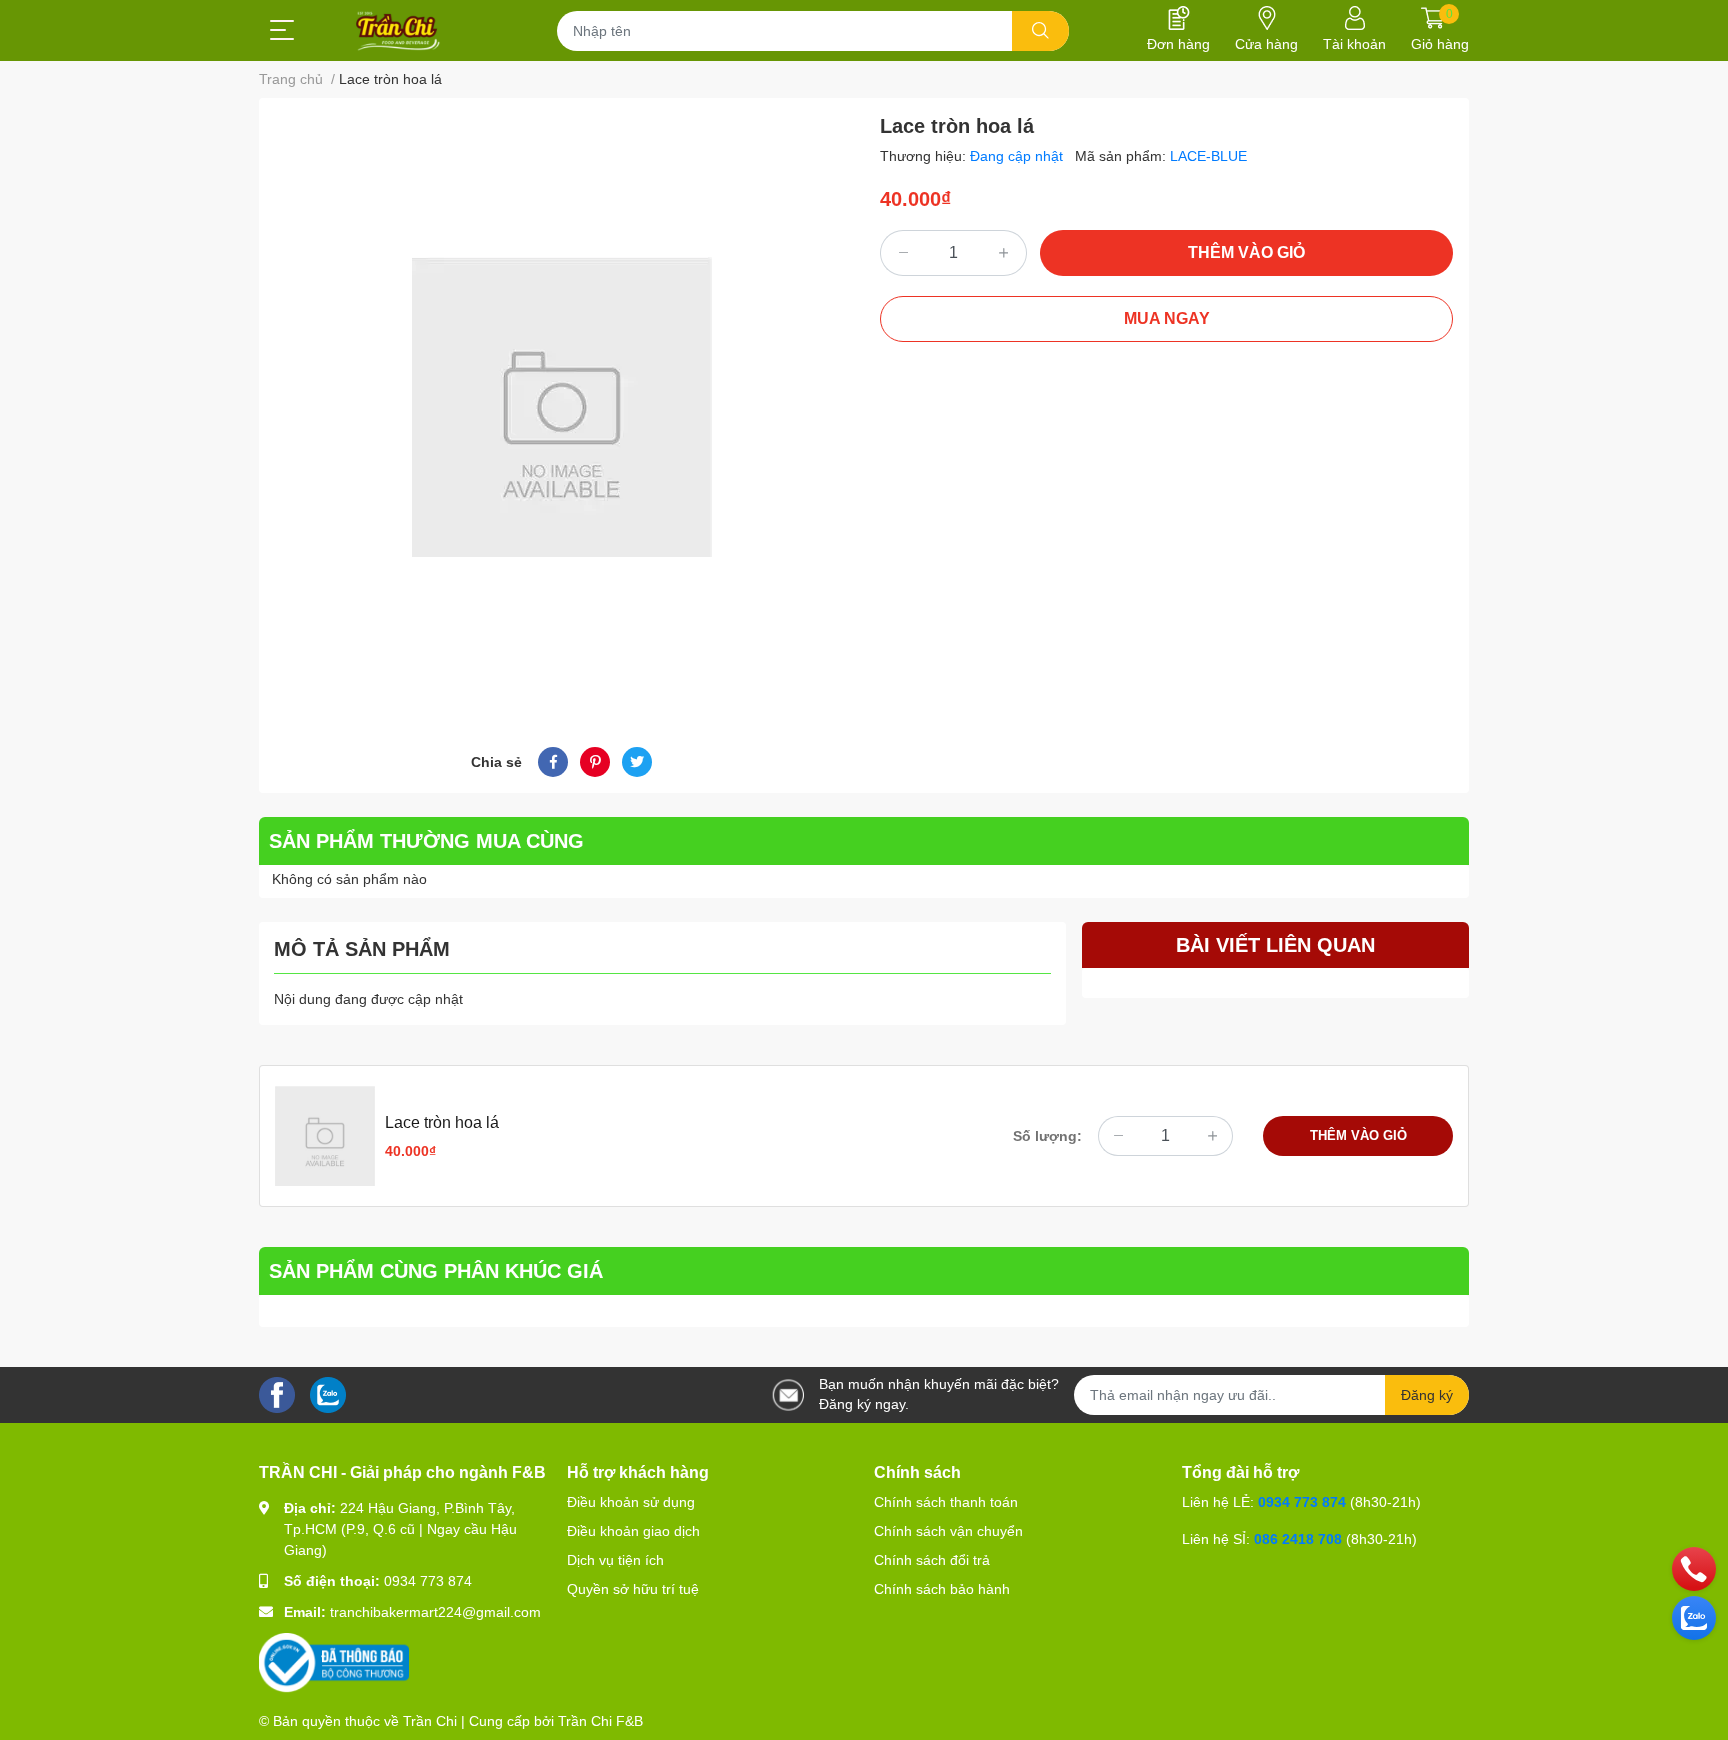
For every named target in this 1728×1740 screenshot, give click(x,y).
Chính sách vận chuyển (948, 1531)
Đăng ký (1427, 1395)
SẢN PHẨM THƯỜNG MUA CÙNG (426, 841)
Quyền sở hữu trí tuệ (633, 1589)
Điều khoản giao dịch (633, 1531)
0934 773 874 (428, 1581)
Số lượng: (1047, 1136)
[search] (1040, 31)
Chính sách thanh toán (946, 1502)
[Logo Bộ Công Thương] (334, 1662)
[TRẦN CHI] (398, 31)
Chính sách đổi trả (932, 1560)
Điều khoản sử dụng (631, 1502)
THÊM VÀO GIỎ (1246, 252)
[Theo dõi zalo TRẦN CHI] (328, 1394)
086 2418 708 (1298, 1539)
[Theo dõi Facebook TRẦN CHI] (277, 1394)
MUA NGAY (1167, 318)
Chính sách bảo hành (942, 1589)
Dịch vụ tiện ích (615, 1560)
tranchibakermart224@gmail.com (435, 1612)
